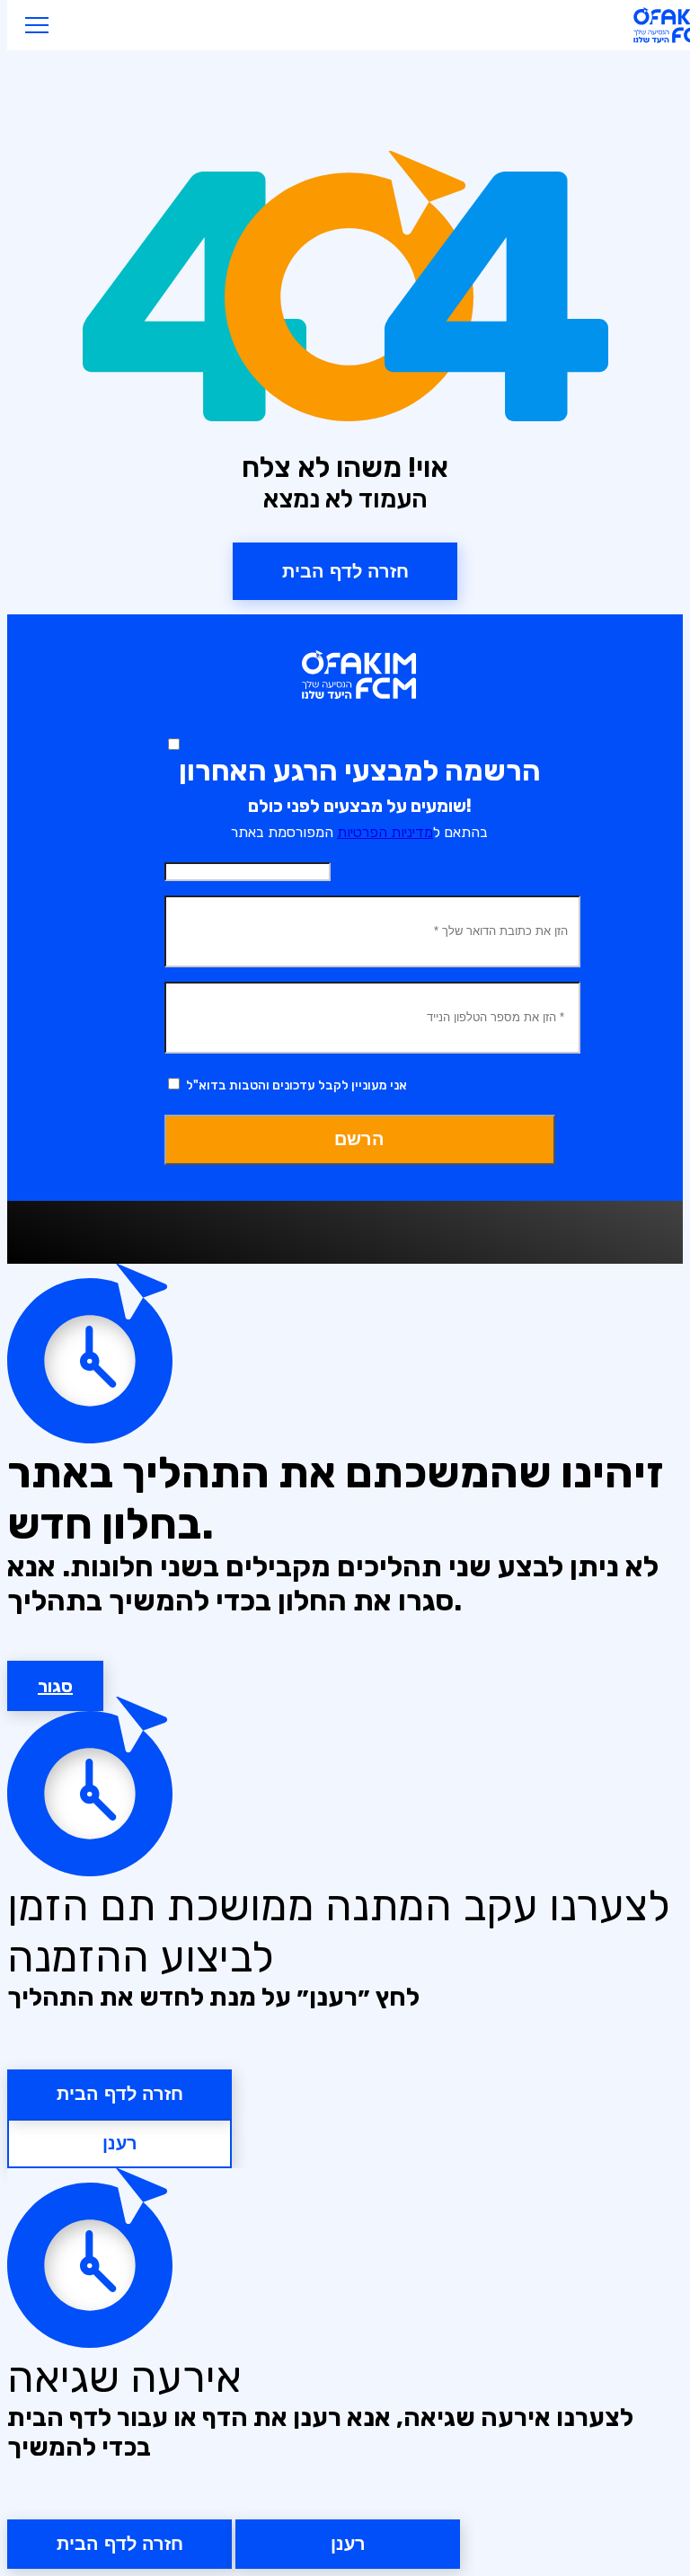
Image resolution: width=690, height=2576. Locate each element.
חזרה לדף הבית (120, 2094)
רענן (120, 2143)
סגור (55, 1686)
